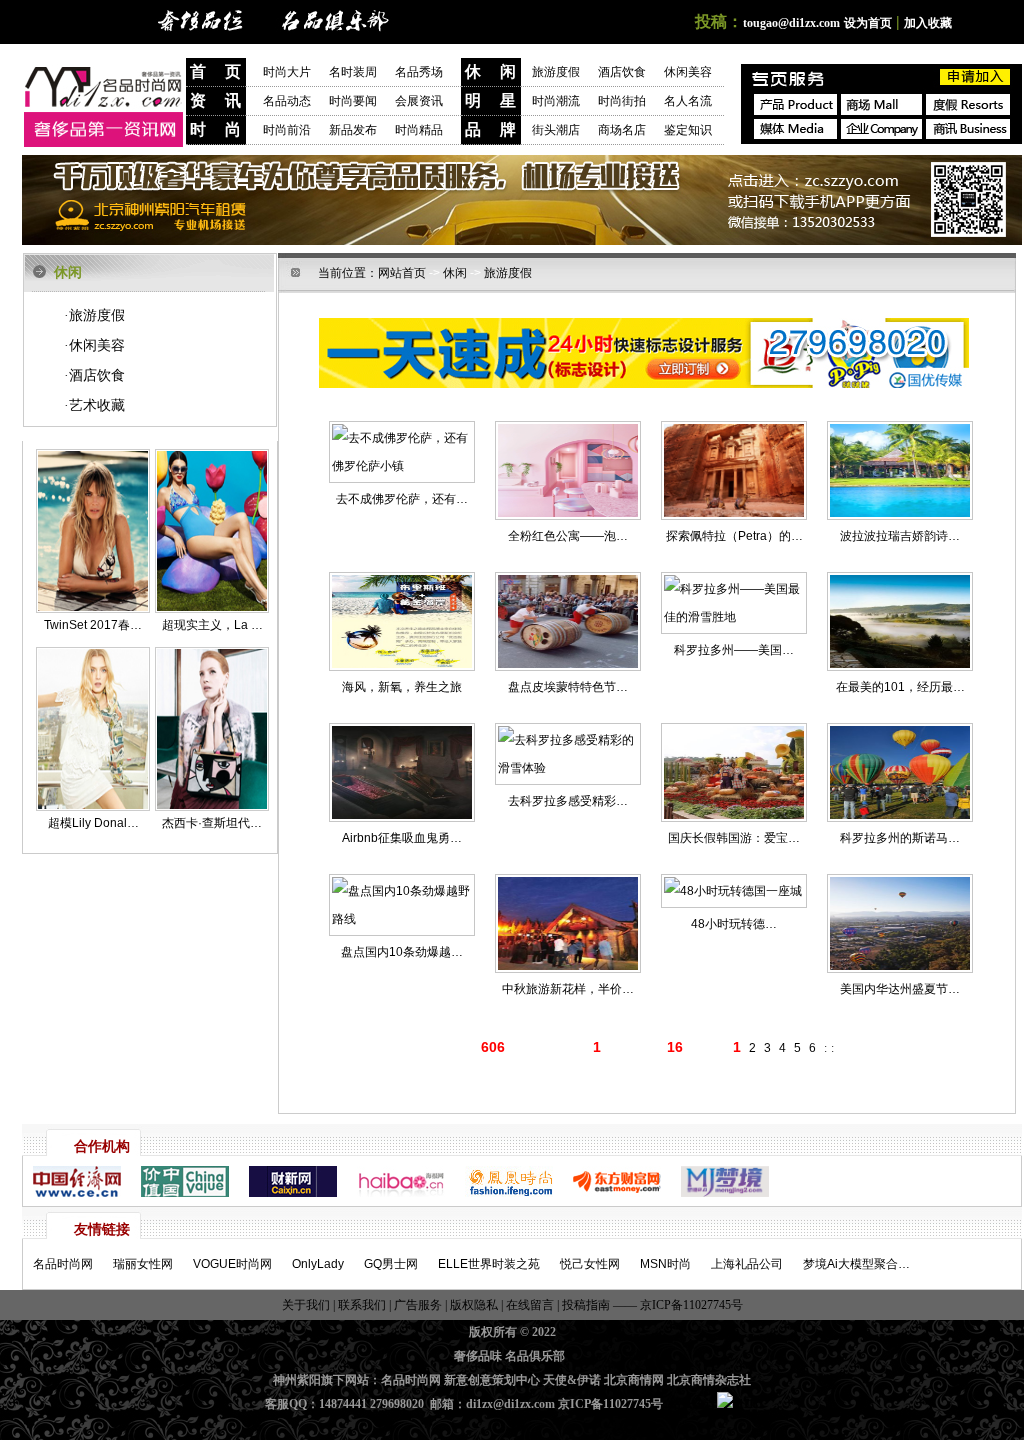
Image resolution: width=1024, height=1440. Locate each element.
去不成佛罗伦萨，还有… (402, 499)
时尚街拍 (622, 101)
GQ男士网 (391, 1264)
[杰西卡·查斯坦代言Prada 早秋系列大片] (212, 807)
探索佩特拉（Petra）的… (734, 536)
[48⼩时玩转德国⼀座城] (734, 891)
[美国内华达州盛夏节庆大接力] (900, 923)
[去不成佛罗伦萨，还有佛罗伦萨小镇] (402, 452)
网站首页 (402, 273)
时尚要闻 (353, 101)
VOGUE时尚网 (232, 1264)
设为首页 (868, 23)
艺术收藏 (94, 405)
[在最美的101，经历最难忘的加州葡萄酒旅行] (900, 621)
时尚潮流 (556, 101)
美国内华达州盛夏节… (900, 989)
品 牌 (490, 129)
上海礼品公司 (747, 1264)
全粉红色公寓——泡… (568, 536)
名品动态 (287, 101)
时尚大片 (287, 72)
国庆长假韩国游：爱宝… (734, 838)
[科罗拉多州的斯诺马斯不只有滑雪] (900, 772)
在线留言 (530, 1305)
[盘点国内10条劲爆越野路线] (402, 905)
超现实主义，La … (212, 625)
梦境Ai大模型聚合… (856, 1264)
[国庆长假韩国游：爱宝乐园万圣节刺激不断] (734, 772)
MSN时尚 (665, 1264)
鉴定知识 (688, 130)
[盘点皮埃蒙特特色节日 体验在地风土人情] (568, 621)
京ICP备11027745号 (690, 1305)
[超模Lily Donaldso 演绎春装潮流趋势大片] (93, 807)
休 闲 (490, 71)
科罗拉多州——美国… (734, 650)
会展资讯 (419, 101)
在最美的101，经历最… (900, 687)
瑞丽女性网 (143, 1264)
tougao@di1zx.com (791, 23)
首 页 (215, 71)
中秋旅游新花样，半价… (568, 989)
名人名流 (688, 101)
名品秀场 (419, 72)
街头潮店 (556, 130)
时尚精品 (419, 130)
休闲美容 (688, 72)
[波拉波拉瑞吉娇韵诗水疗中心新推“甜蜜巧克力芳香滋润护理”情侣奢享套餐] (900, 470)
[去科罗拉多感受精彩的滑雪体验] (568, 754)
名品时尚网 (63, 1264)
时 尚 (215, 129)
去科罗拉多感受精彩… (568, 801)
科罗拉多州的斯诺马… (900, 838)
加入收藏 (928, 23)
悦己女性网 (590, 1264)
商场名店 (622, 130)
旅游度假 (556, 72)
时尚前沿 (287, 130)
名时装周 (362, 72)
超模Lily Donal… (93, 823)
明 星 (490, 100)
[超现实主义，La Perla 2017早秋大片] (212, 609)
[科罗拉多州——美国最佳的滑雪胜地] (734, 603)
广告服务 (418, 1305)
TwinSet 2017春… (93, 625)
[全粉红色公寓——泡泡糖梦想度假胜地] (568, 470)
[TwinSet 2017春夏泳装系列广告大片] (93, 609)
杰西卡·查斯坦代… (212, 823)
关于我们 (307, 1305)
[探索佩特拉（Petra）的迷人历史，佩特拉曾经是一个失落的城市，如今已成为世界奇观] (734, 470)
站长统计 (693, 1404)
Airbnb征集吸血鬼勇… (402, 838)
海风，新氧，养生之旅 (402, 687)
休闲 (455, 273)
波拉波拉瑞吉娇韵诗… (900, 536)
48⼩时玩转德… (734, 924)
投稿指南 (586, 1305)
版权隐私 (474, 1305)
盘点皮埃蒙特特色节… (568, 687)
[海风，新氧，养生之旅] (402, 621)
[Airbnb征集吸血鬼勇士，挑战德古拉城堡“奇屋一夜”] (402, 772)
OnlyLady (318, 1264)
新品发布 (353, 130)
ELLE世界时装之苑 (489, 1264)
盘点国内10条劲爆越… (402, 952)
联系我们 (360, 1305)
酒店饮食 (622, 72)
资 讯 (215, 100)
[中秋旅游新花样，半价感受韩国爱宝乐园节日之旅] (568, 923)
